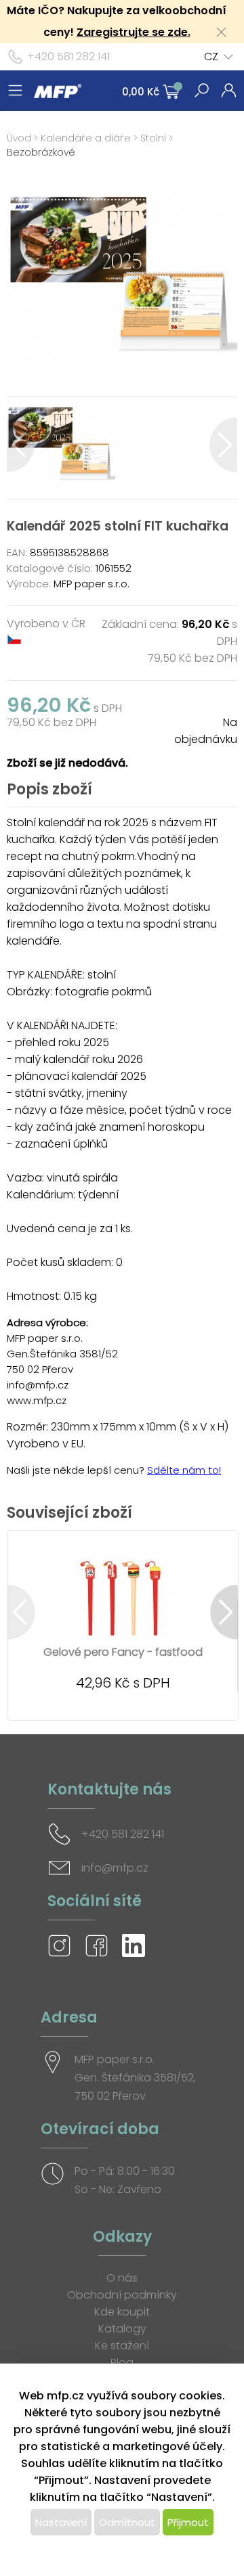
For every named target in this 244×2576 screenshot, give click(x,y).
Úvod (19, 138)
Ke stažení (122, 2346)
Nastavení (61, 2522)
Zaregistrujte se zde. (134, 32)
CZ (211, 57)
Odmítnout (127, 2522)
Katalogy (122, 2329)
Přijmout (188, 2522)
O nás (122, 2278)
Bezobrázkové (41, 152)
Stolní (153, 138)
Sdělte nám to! (184, 1470)
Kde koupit (122, 2312)
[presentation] (21, 445)
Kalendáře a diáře (86, 138)
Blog (122, 2363)
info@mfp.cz (115, 1868)
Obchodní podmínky (122, 2295)
